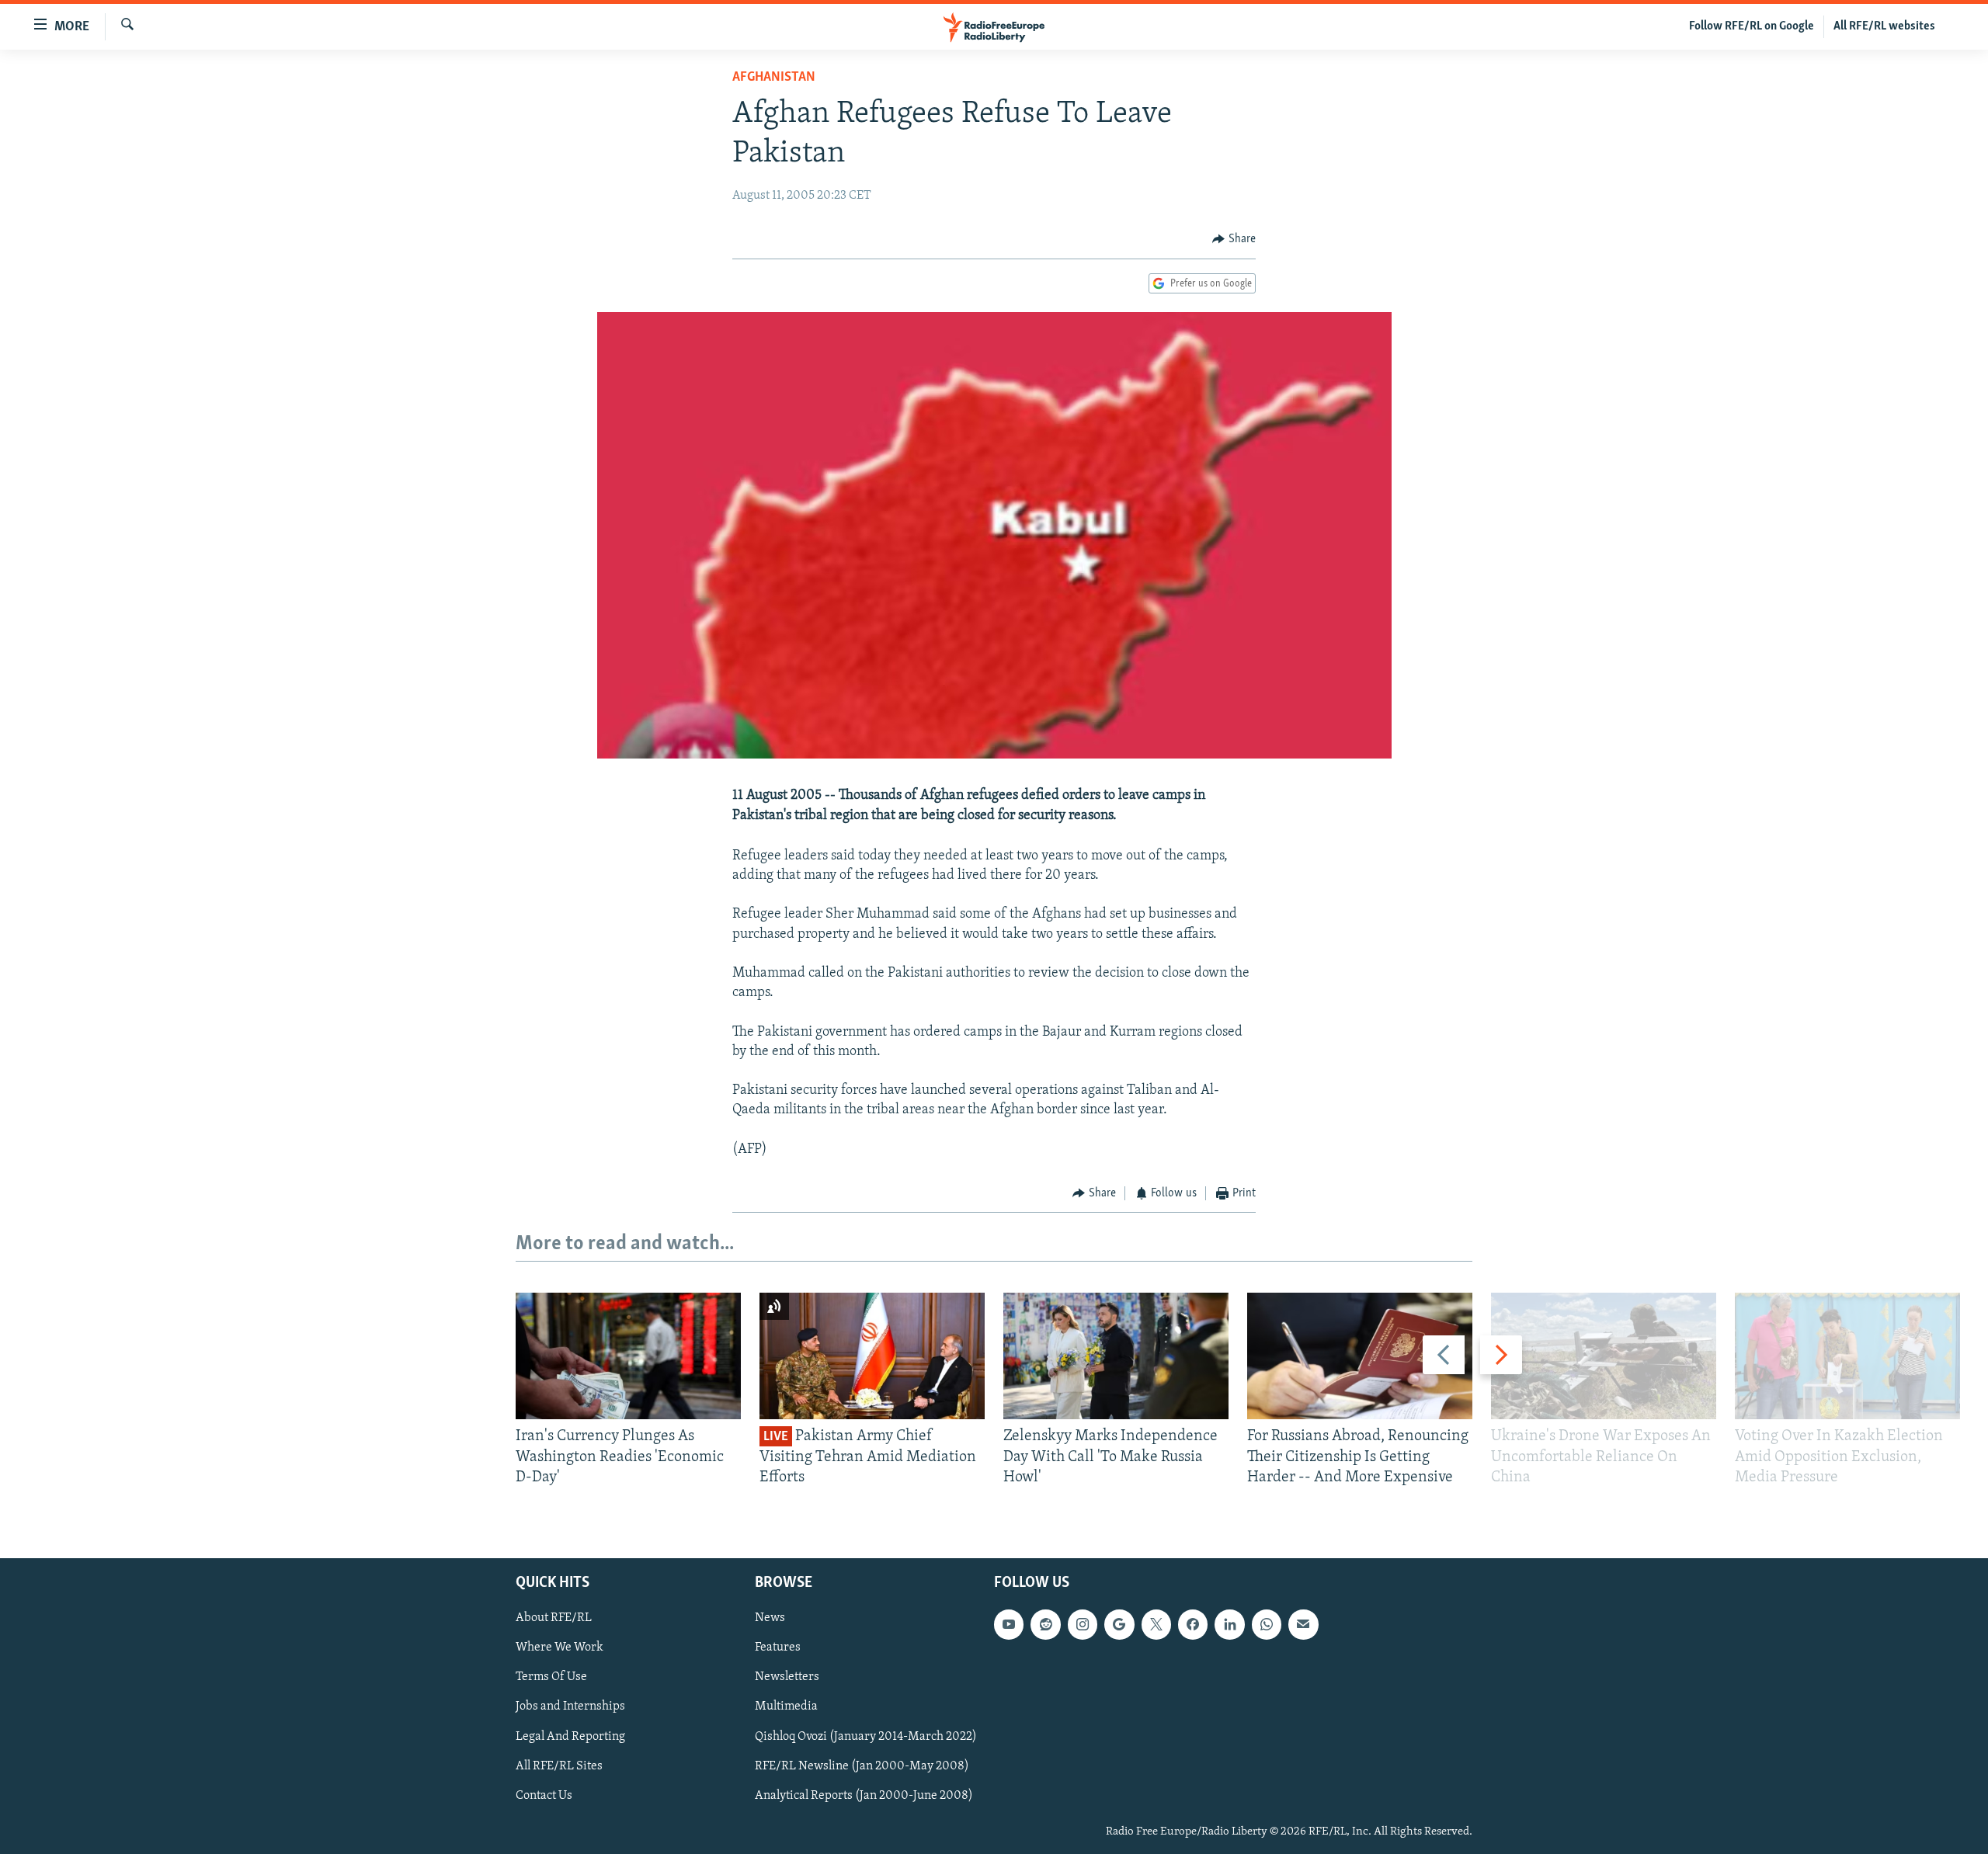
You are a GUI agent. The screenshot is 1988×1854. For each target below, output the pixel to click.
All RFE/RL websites (1884, 26)
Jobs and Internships (570, 1707)
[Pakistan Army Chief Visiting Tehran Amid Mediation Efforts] (872, 1356)
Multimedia (786, 1707)
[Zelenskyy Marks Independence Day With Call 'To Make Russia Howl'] (1116, 1356)
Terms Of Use (551, 1678)
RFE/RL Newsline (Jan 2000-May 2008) (862, 1766)
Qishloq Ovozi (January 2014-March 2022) (866, 1737)
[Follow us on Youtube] (1009, 1625)
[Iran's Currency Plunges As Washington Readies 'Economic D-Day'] (628, 1356)
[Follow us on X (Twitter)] (1156, 1625)
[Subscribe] (1303, 1625)
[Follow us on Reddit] (1045, 1625)
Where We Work (560, 1648)
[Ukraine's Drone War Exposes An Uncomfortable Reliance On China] (1604, 1356)
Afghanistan (774, 78)
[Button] (1234, 239)
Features (778, 1648)
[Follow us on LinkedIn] (1229, 1625)
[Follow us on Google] (1119, 1625)
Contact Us (544, 1796)
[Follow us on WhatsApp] (1267, 1625)
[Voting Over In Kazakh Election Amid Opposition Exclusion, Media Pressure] (1847, 1356)
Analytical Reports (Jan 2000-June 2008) (864, 1796)
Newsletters (787, 1678)
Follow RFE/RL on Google (1752, 26)
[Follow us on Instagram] (1083, 1625)
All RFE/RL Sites (559, 1766)
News (770, 1619)
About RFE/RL (554, 1619)
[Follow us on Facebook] (1193, 1625)
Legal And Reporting (570, 1737)
